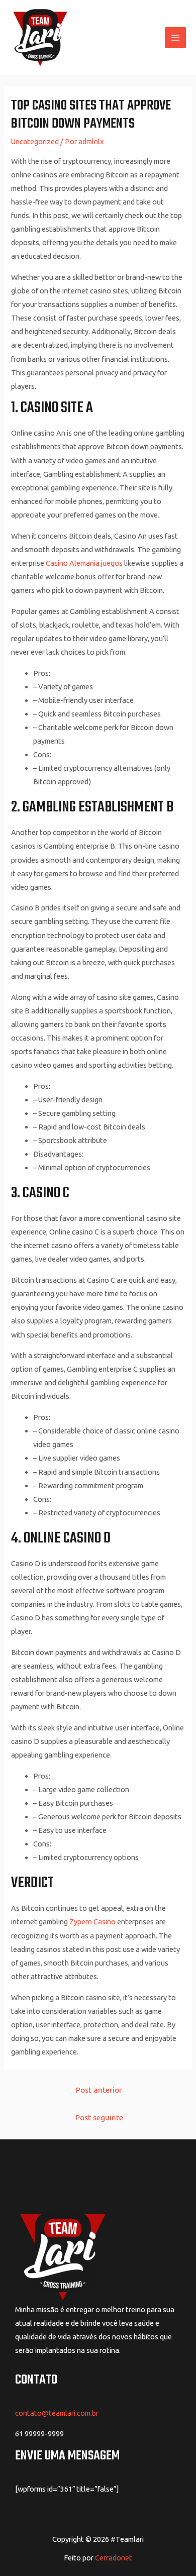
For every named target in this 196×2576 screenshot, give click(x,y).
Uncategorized (35, 141)
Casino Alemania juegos (84, 563)
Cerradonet (114, 2558)
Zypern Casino (92, 1922)
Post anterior (99, 2090)
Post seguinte (99, 2117)
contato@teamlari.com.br (57, 2413)
